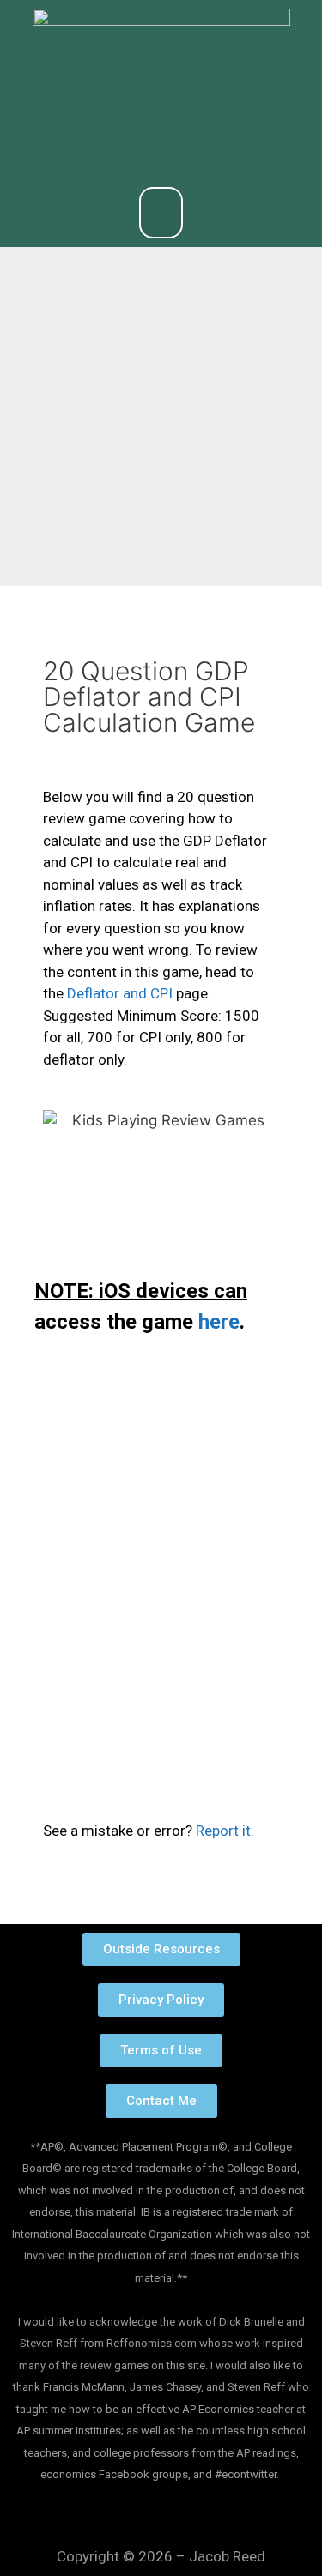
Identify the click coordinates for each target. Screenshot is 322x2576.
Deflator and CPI (120, 993)
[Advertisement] (161, 416)
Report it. (225, 1831)
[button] (161, 213)
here (219, 1322)
